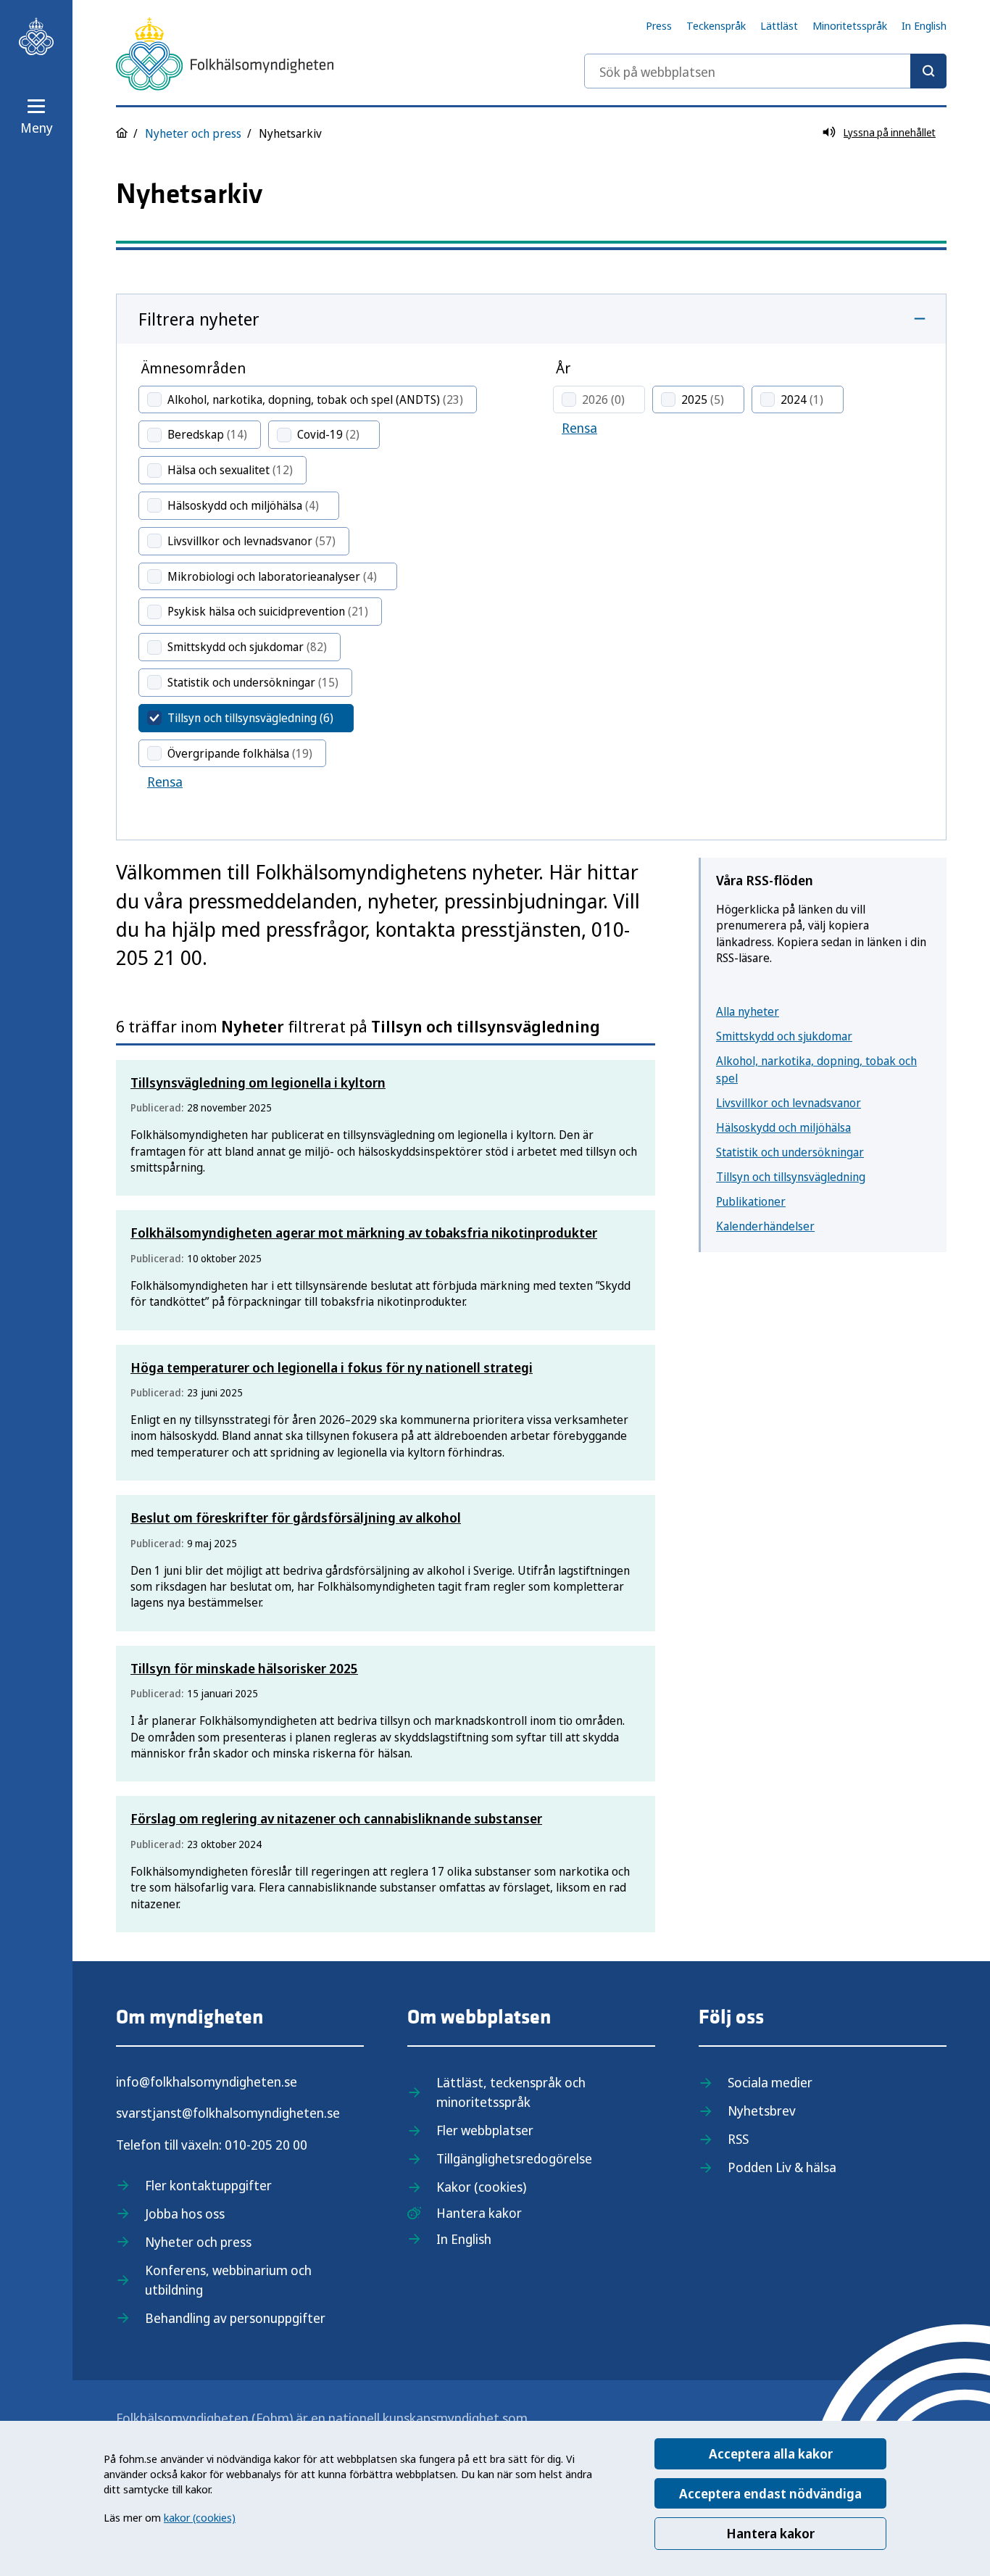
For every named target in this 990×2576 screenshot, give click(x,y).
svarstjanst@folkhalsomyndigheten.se (228, 2113)
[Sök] (928, 71)
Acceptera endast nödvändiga (770, 2493)
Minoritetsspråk (850, 25)
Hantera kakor (770, 2533)
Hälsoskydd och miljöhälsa (783, 1127)
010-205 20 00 (266, 2145)
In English (924, 25)
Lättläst (779, 25)
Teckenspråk (716, 25)
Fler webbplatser (485, 2130)
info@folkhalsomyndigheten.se (207, 2082)
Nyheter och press (193, 133)
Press (659, 25)
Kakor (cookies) (481, 2187)
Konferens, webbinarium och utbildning (228, 2280)
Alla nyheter (748, 1011)
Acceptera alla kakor (771, 2453)
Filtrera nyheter (199, 319)
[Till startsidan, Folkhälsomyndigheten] (36, 36)
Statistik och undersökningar (790, 1152)
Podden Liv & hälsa (782, 2167)
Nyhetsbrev (762, 2111)
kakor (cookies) (200, 2517)
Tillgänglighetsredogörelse (514, 2158)
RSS (738, 2139)
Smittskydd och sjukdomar (784, 1036)
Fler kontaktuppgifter (208, 2185)
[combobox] (765, 71)
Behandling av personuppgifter (235, 2318)
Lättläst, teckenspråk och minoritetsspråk (511, 2092)
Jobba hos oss (185, 2213)
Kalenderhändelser (765, 1226)
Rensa (165, 782)
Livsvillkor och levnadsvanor (789, 1103)
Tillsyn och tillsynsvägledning (791, 1177)
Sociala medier (770, 2082)
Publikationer (751, 1201)
